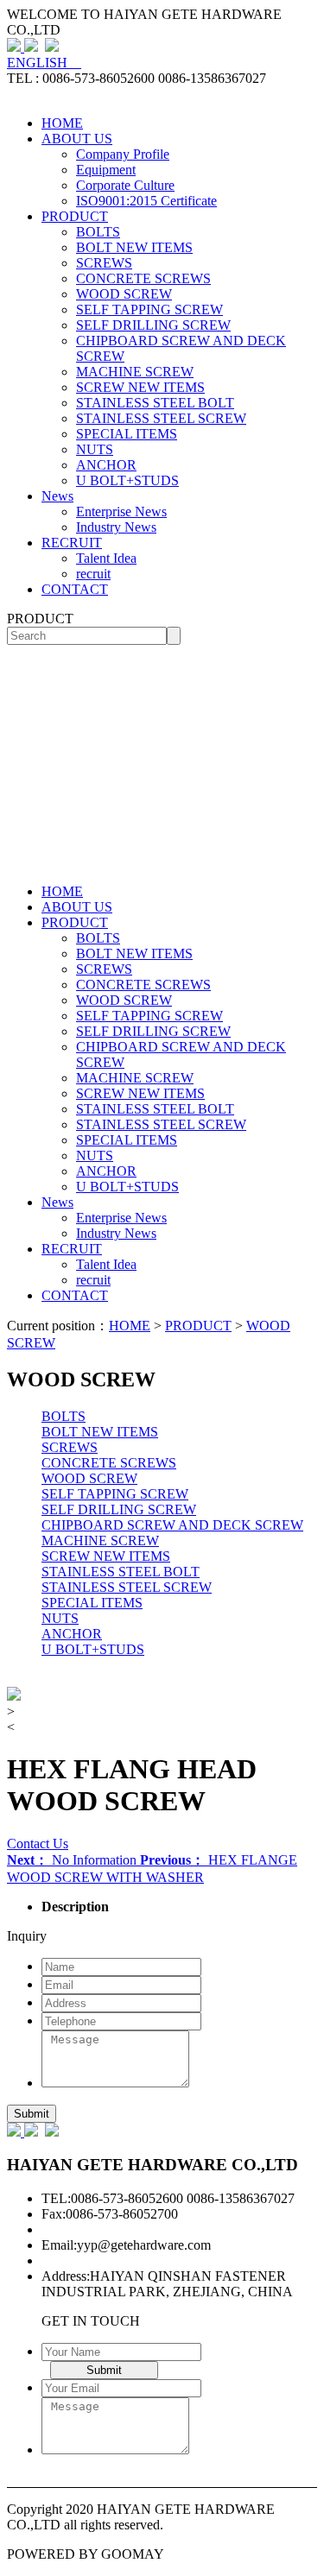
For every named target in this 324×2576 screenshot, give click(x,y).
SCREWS (104, 263)
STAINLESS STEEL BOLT (155, 403)
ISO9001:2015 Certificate (146, 201)
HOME (62, 123)
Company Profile (123, 154)
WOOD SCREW (124, 294)
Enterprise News (121, 511)
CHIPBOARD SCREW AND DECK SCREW (172, 1525)
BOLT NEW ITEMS (134, 247)
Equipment (106, 170)
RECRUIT (72, 543)
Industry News (116, 527)
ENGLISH (44, 63)
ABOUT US (77, 139)
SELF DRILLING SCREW (153, 325)
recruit (93, 574)
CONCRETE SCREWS (143, 278)
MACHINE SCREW (135, 372)
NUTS (95, 449)
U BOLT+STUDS (127, 480)
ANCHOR (106, 465)
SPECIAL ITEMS (127, 434)
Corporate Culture (125, 185)
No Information (73, 1860)
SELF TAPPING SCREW (149, 309)
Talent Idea (106, 558)
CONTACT (75, 589)
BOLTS (98, 232)
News (57, 496)
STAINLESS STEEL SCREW (161, 418)
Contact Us (38, 1844)
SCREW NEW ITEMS (140, 387)
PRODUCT (75, 216)
